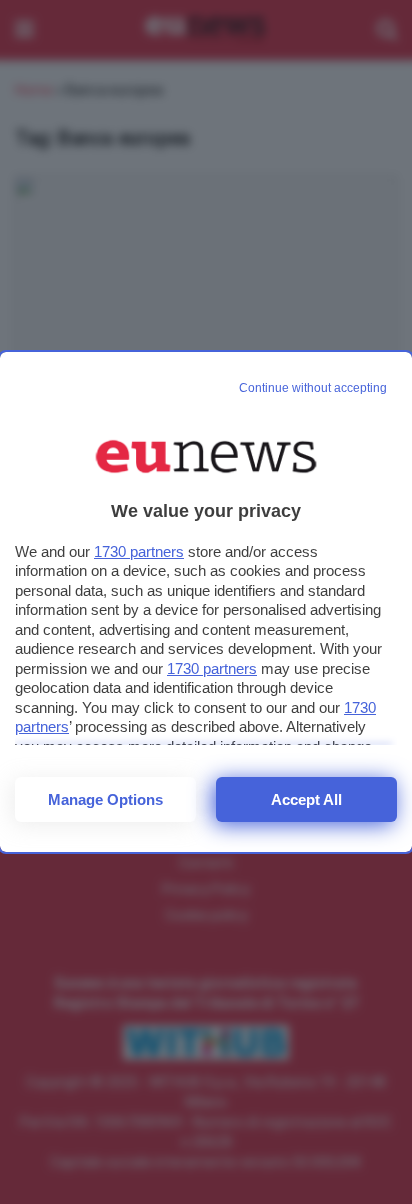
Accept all (306, 799)
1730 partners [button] (139, 551)
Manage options (105, 799)
